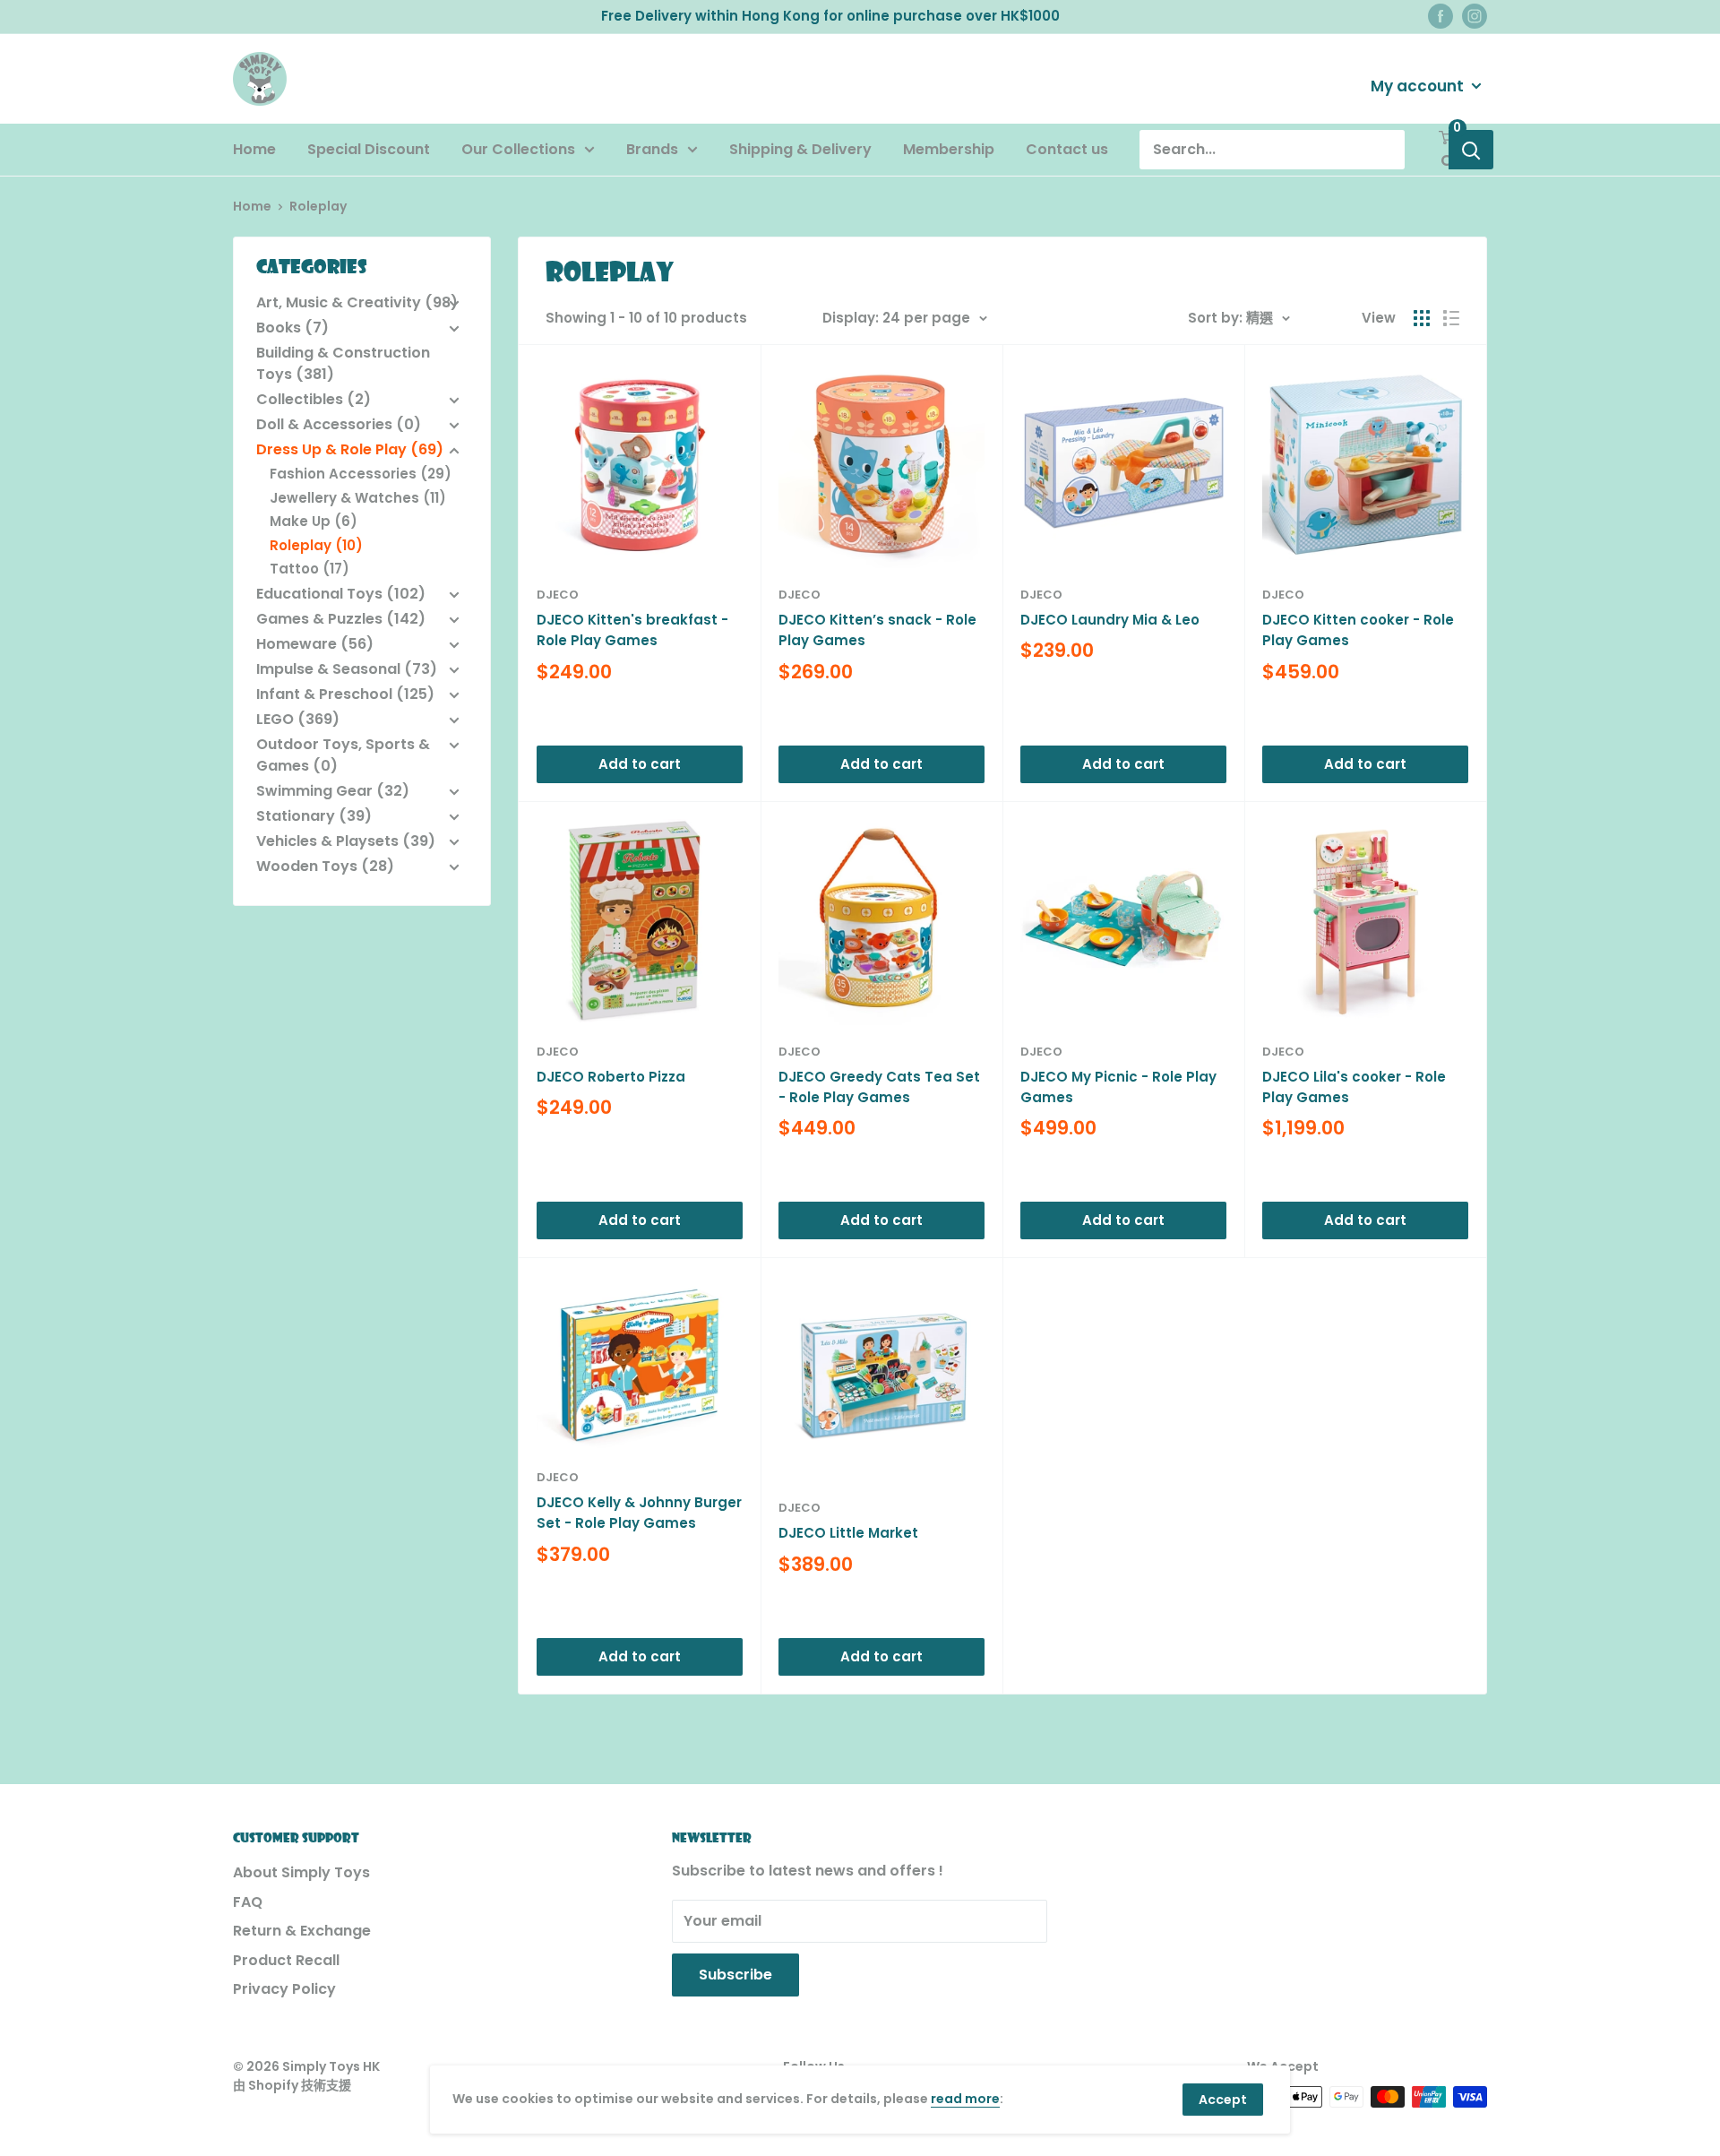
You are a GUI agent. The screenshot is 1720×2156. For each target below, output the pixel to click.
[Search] (1471, 150)
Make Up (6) (314, 521)
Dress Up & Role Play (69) (350, 449)
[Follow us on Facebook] (1440, 16)
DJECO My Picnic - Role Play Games (1118, 1087)
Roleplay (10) (316, 545)
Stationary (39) (314, 816)
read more (965, 2099)
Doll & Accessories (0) (339, 424)
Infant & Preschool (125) (345, 694)
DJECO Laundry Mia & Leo (1110, 620)
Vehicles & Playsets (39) (346, 841)
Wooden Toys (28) (325, 866)
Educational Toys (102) (341, 594)
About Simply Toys (301, 1872)
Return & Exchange (302, 1931)
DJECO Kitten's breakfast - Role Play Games (632, 630)
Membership (949, 149)
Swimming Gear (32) (333, 791)
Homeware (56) (315, 644)
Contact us (1067, 149)
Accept (1223, 2100)
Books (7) (292, 328)
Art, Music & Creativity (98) (357, 302)
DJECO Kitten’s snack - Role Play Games (877, 630)
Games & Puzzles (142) (341, 619)
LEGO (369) (298, 719)
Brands (652, 149)
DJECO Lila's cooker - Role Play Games (1354, 1087)
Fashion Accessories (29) (361, 474)
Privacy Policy (284, 1989)
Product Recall (286, 1960)
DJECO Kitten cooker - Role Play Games (1358, 630)
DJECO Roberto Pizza (611, 1077)
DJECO (558, 595)
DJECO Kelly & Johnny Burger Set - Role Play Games (639, 1513)
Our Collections (518, 149)
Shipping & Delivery (800, 149)
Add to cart (640, 764)
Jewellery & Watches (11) (358, 498)
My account (1419, 85)
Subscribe (735, 1975)
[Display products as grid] (1422, 318)
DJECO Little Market (848, 1533)
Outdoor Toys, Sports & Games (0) (343, 755)
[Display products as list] (1451, 318)
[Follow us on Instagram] (1475, 16)
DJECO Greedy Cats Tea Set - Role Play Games (879, 1087)
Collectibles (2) (314, 399)
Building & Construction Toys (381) (343, 363)
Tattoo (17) (310, 569)
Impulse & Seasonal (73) (347, 669)
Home (254, 149)
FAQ (248, 1902)
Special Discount (369, 149)
